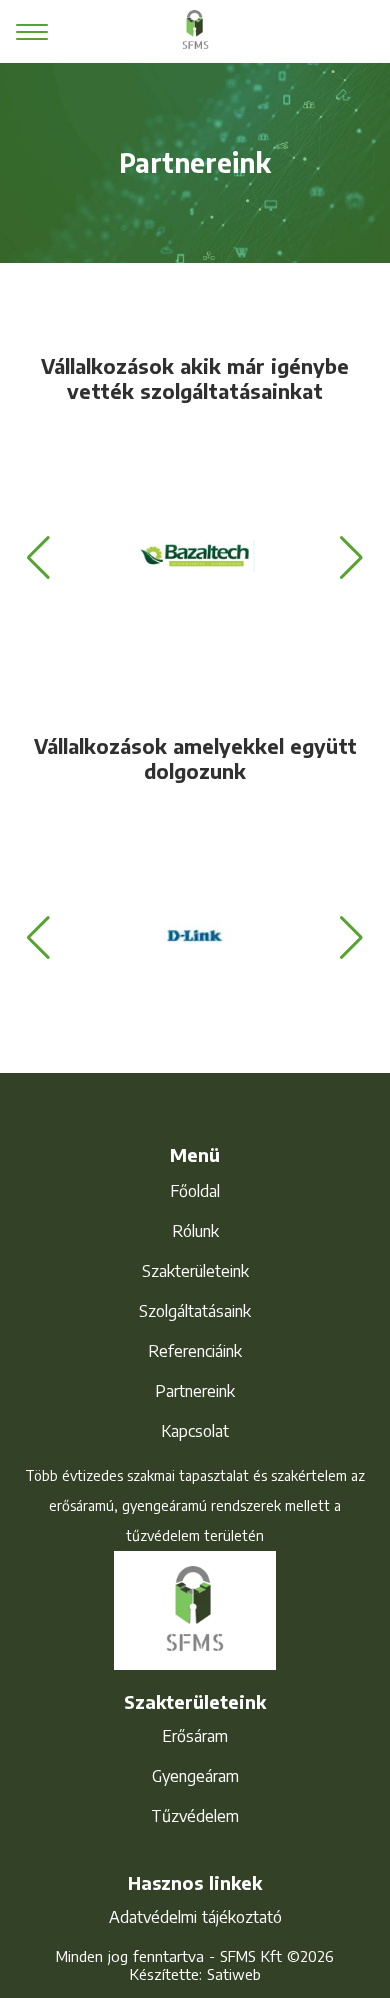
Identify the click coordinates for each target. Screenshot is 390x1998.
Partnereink (195, 1391)
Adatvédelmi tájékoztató (195, 1917)
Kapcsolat (195, 1431)
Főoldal (195, 1191)
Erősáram (195, 1736)
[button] (38, 558)
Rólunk (195, 1231)
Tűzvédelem (195, 1816)
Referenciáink (195, 1351)
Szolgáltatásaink (195, 1311)
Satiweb (234, 1974)
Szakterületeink (195, 1271)
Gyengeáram (195, 1776)
